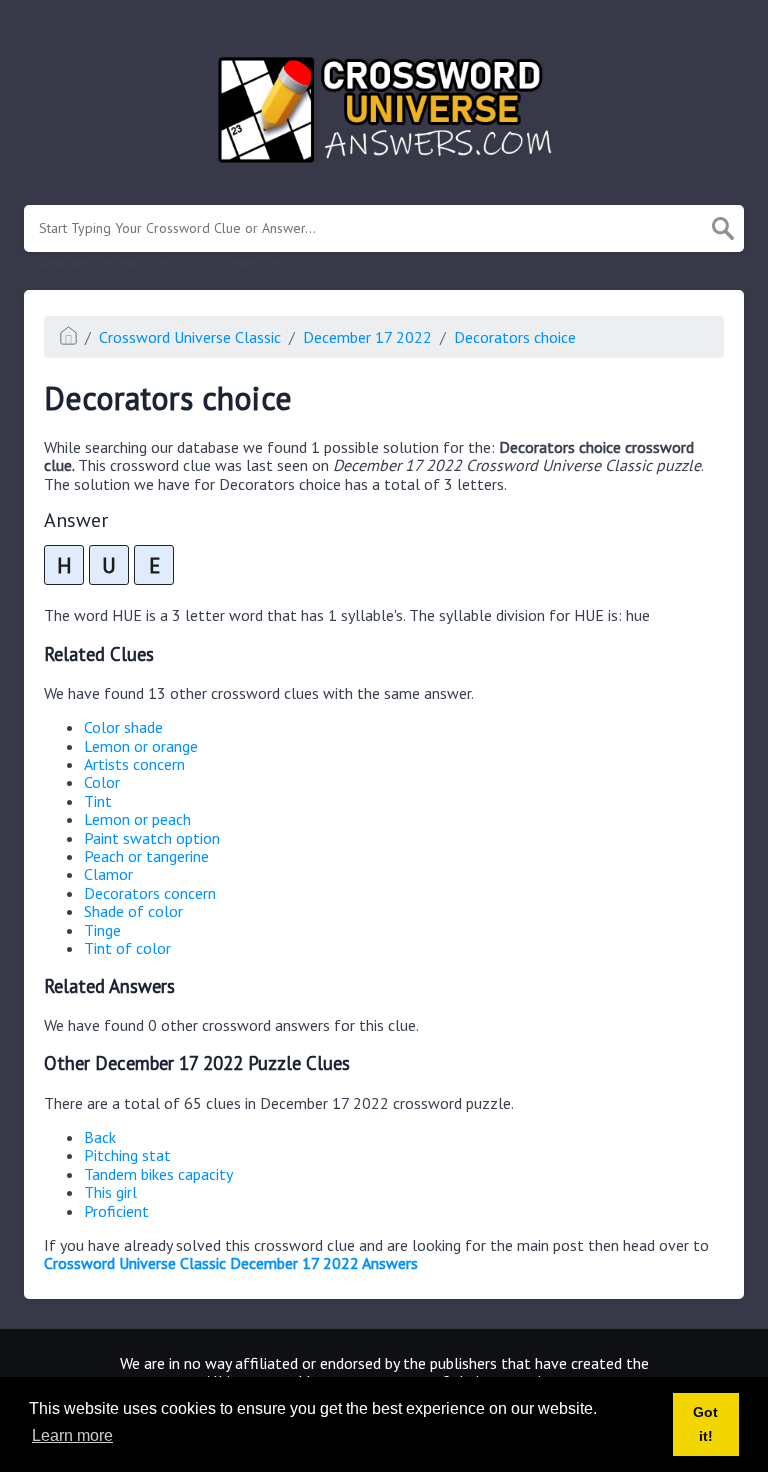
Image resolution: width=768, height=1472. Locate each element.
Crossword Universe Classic (190, 337)
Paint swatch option (152, 838)
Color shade (123, 727)
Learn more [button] (72, 1435)
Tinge (102, 930)
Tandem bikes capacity (158, 1174)
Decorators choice (515, 337)
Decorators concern (150, 893)
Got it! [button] (705, 1424)
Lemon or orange (141, 746)
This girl (110, 1192)
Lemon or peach (137, 819)
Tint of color (127, 948)
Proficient (116, 1211)
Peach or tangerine (146, 856)
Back (100, 1137)
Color (102, 782)
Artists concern (134, 764)
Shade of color (133, 911)
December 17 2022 (367, 337)
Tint (98, 801)
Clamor (108, 874)
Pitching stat (127, 1155)
